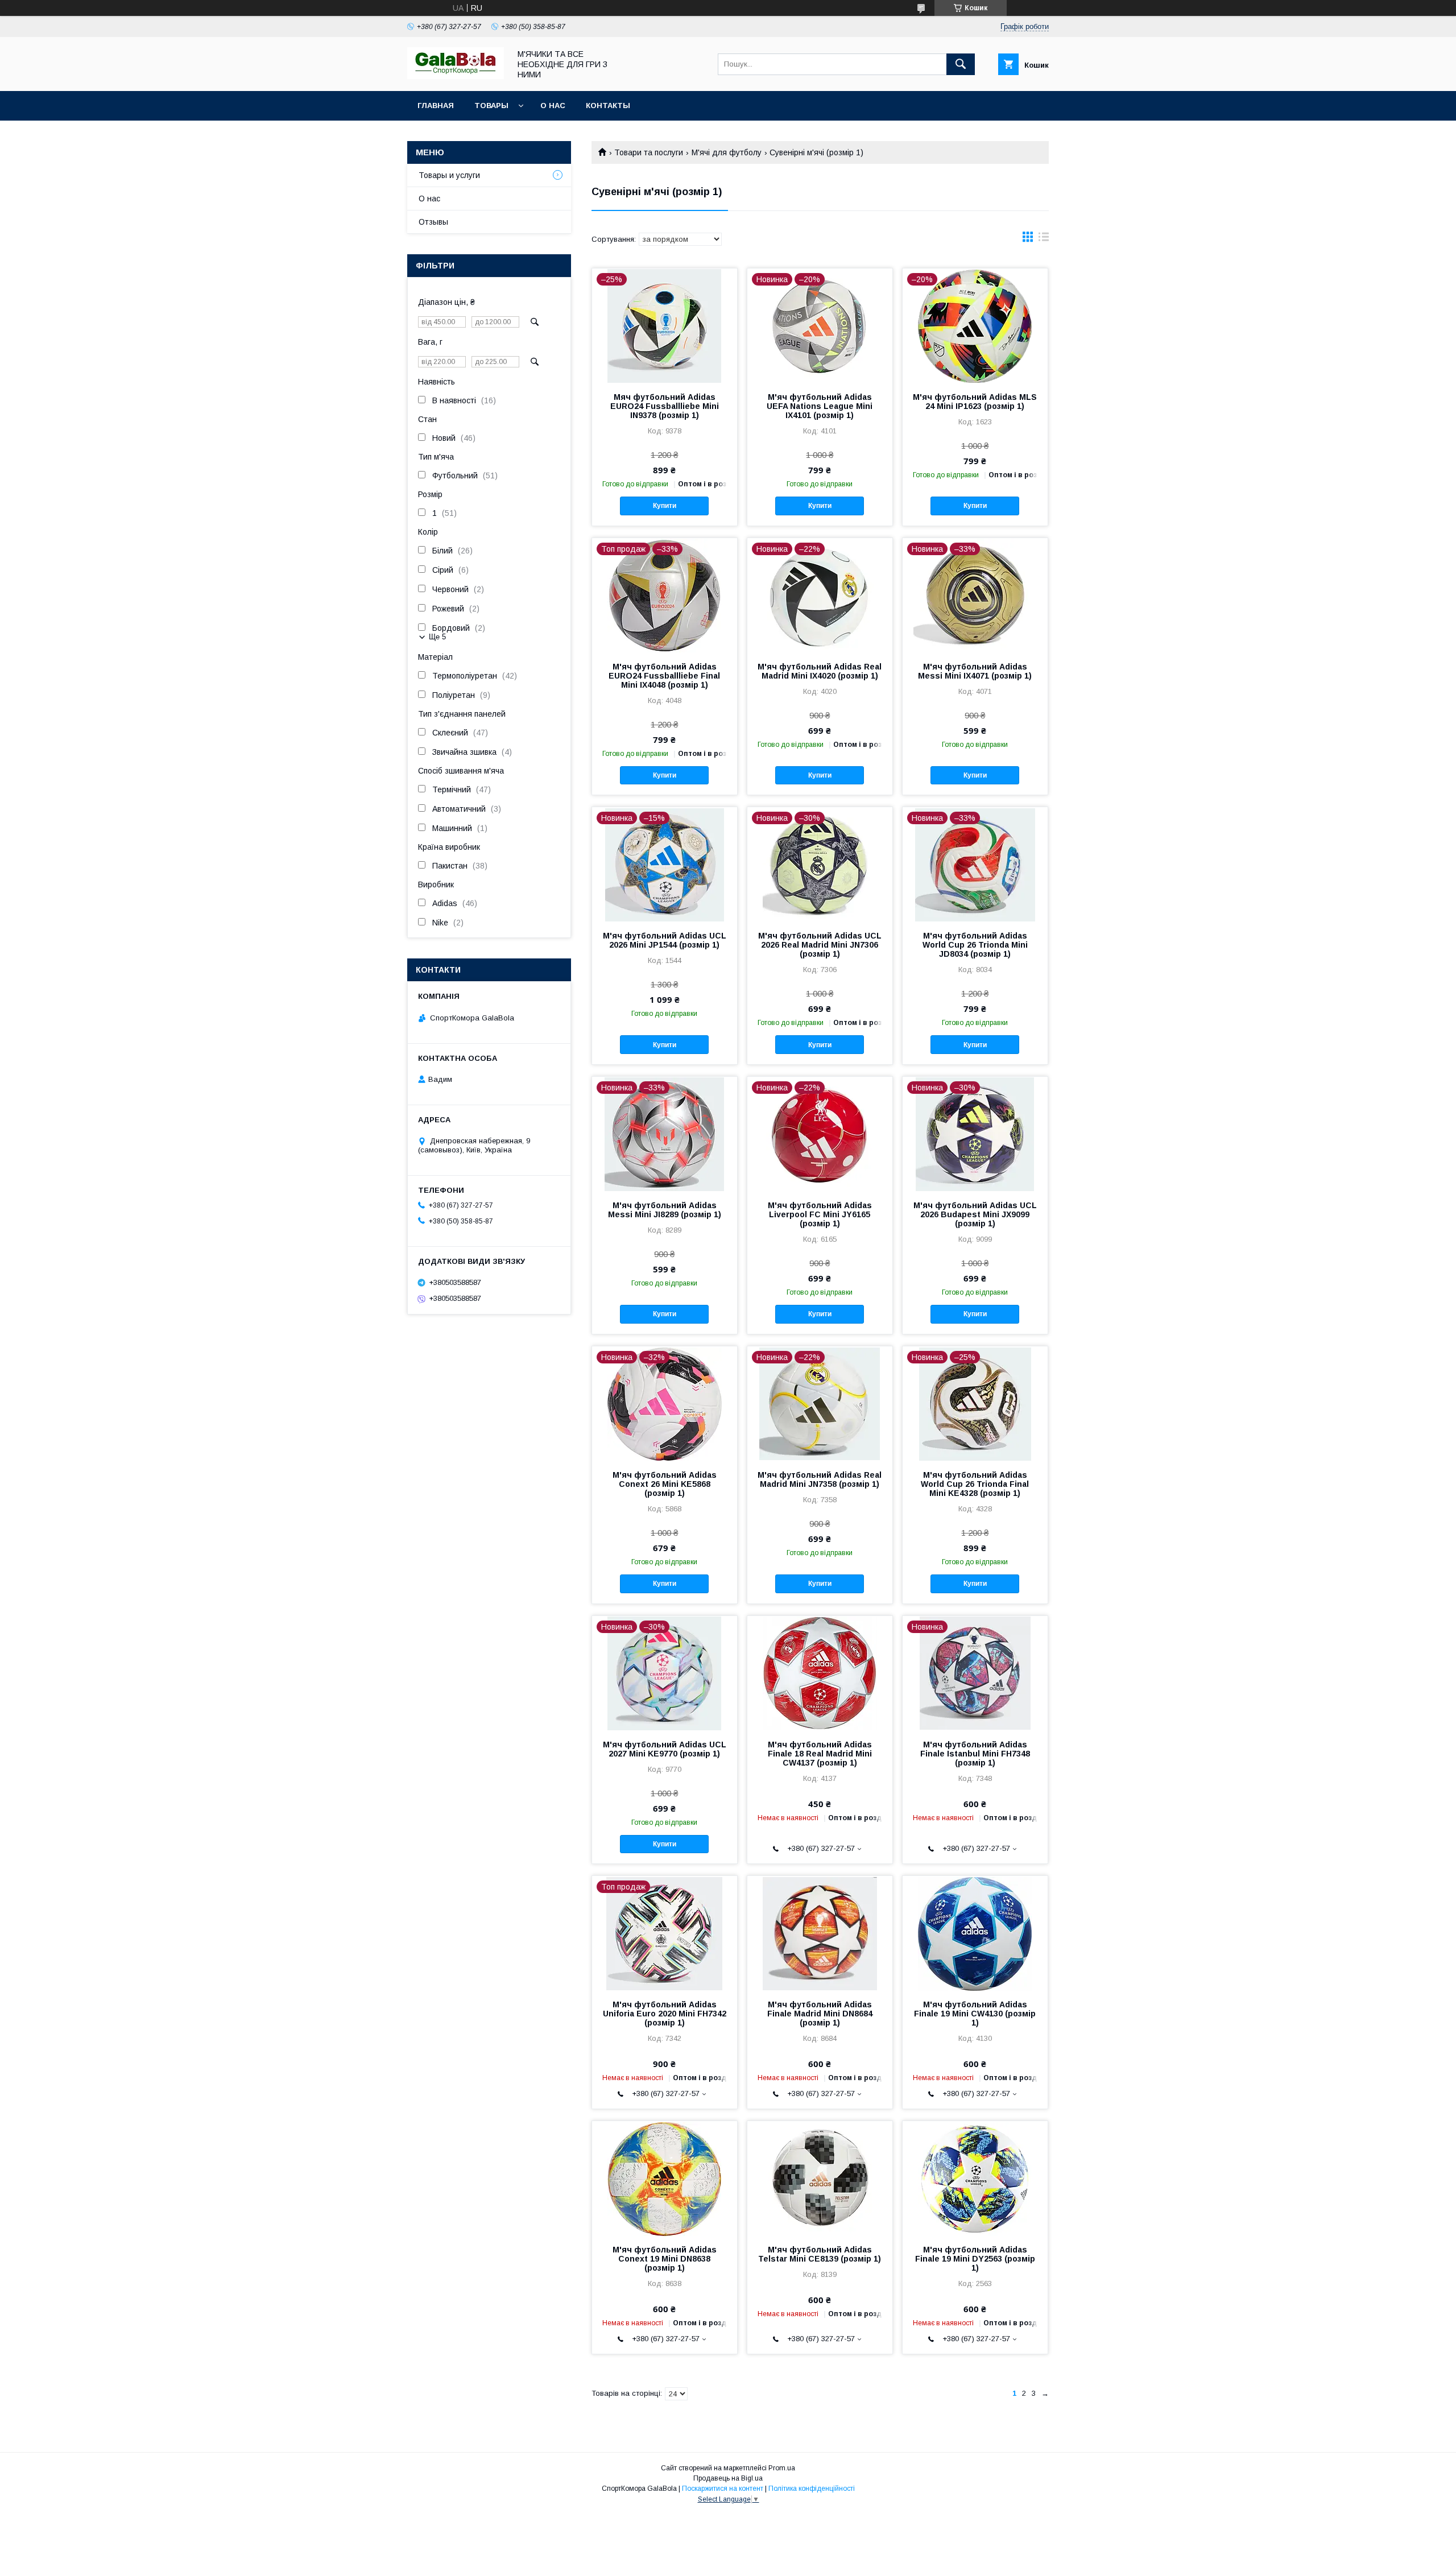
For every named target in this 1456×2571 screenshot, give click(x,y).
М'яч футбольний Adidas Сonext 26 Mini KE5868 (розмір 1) (665, 1484)
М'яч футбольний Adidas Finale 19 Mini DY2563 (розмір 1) (975, 2259)
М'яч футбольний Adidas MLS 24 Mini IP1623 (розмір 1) (975, 402)
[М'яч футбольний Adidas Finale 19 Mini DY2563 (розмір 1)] (975, 2178)
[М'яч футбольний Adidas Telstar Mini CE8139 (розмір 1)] (820, 2178)
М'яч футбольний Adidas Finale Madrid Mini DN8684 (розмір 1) (820, 2014)
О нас (553, 106)
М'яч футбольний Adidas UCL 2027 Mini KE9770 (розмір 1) (665, 1749)
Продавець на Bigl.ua (728, 2478)
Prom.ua (782, 2468)
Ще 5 (437, 637)
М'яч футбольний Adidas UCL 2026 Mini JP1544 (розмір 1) (665, 940)
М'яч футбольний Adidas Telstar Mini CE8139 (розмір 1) (820, 2254)
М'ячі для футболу (727, 152)
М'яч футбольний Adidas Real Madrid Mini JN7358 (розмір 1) (820, 1479)
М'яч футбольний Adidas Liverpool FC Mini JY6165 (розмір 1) (820, 1214)
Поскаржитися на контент (723, 2489)
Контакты (608, 106)
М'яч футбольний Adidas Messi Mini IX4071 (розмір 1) (975, 671)
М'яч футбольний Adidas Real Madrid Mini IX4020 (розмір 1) (820, 671)
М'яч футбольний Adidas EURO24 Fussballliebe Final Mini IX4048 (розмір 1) (664, 676)
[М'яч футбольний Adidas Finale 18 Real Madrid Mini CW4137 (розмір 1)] (820, 1673)
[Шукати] (961, 64)
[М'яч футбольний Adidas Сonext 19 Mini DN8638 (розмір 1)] (665, 2178)
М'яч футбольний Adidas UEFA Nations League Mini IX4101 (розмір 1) (820, 406)
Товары (491, 106)
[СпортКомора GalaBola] (456, 76)
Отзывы (433, 222)
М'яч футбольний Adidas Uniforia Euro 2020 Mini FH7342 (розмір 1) (665, 2014)
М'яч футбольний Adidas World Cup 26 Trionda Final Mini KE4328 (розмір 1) (975, 1484)
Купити (665, 506)
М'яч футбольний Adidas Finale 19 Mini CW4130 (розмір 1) (975, 2014)
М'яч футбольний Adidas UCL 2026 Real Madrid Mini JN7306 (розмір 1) (820, 945)
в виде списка (1044, 239)
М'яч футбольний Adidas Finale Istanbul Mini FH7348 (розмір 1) (975, 1754)
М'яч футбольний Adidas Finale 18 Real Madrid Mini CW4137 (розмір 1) (820, 1754)
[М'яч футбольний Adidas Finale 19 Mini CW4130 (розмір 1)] (975, 1933)
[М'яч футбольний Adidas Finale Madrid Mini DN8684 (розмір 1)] (820, 1933)
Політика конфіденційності (812, 2489)
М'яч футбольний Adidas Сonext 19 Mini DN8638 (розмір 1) (665, 2259)
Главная (436, 106)
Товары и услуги (449, 175)
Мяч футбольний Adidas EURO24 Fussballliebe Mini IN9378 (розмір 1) (665, 406)
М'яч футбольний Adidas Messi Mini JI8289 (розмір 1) (665, 1210)
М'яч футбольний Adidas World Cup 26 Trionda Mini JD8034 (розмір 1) (975, 945)
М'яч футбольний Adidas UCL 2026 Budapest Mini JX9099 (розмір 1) (975, 1214)
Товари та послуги (649, 152)
